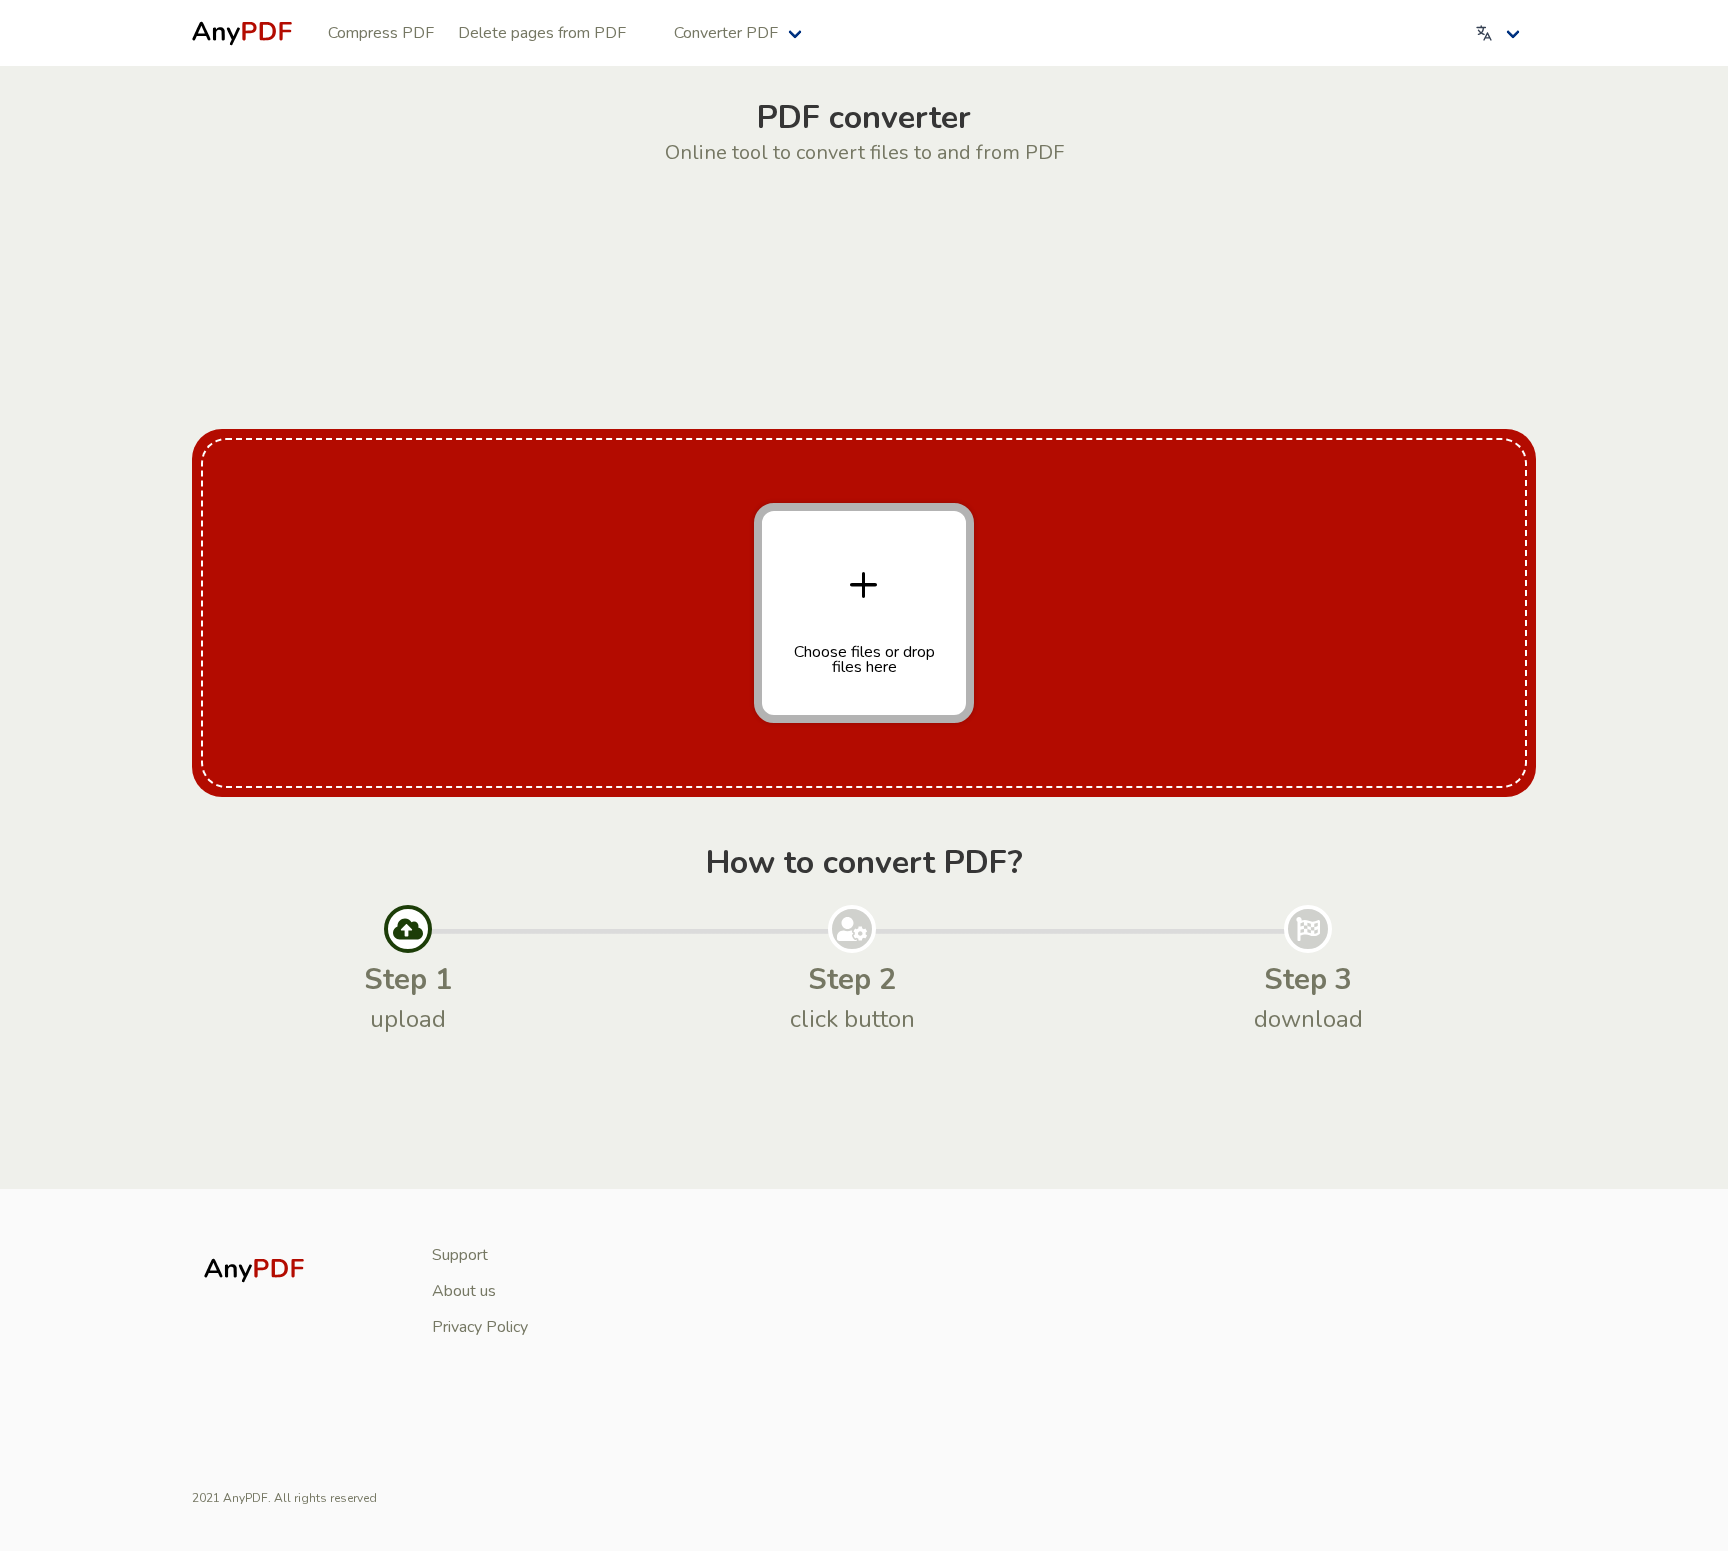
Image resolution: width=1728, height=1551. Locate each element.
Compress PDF (381, 33)
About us (464, 1291)
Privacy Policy (480, 1327)
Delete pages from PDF (542, 33)
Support (460, 1255)
